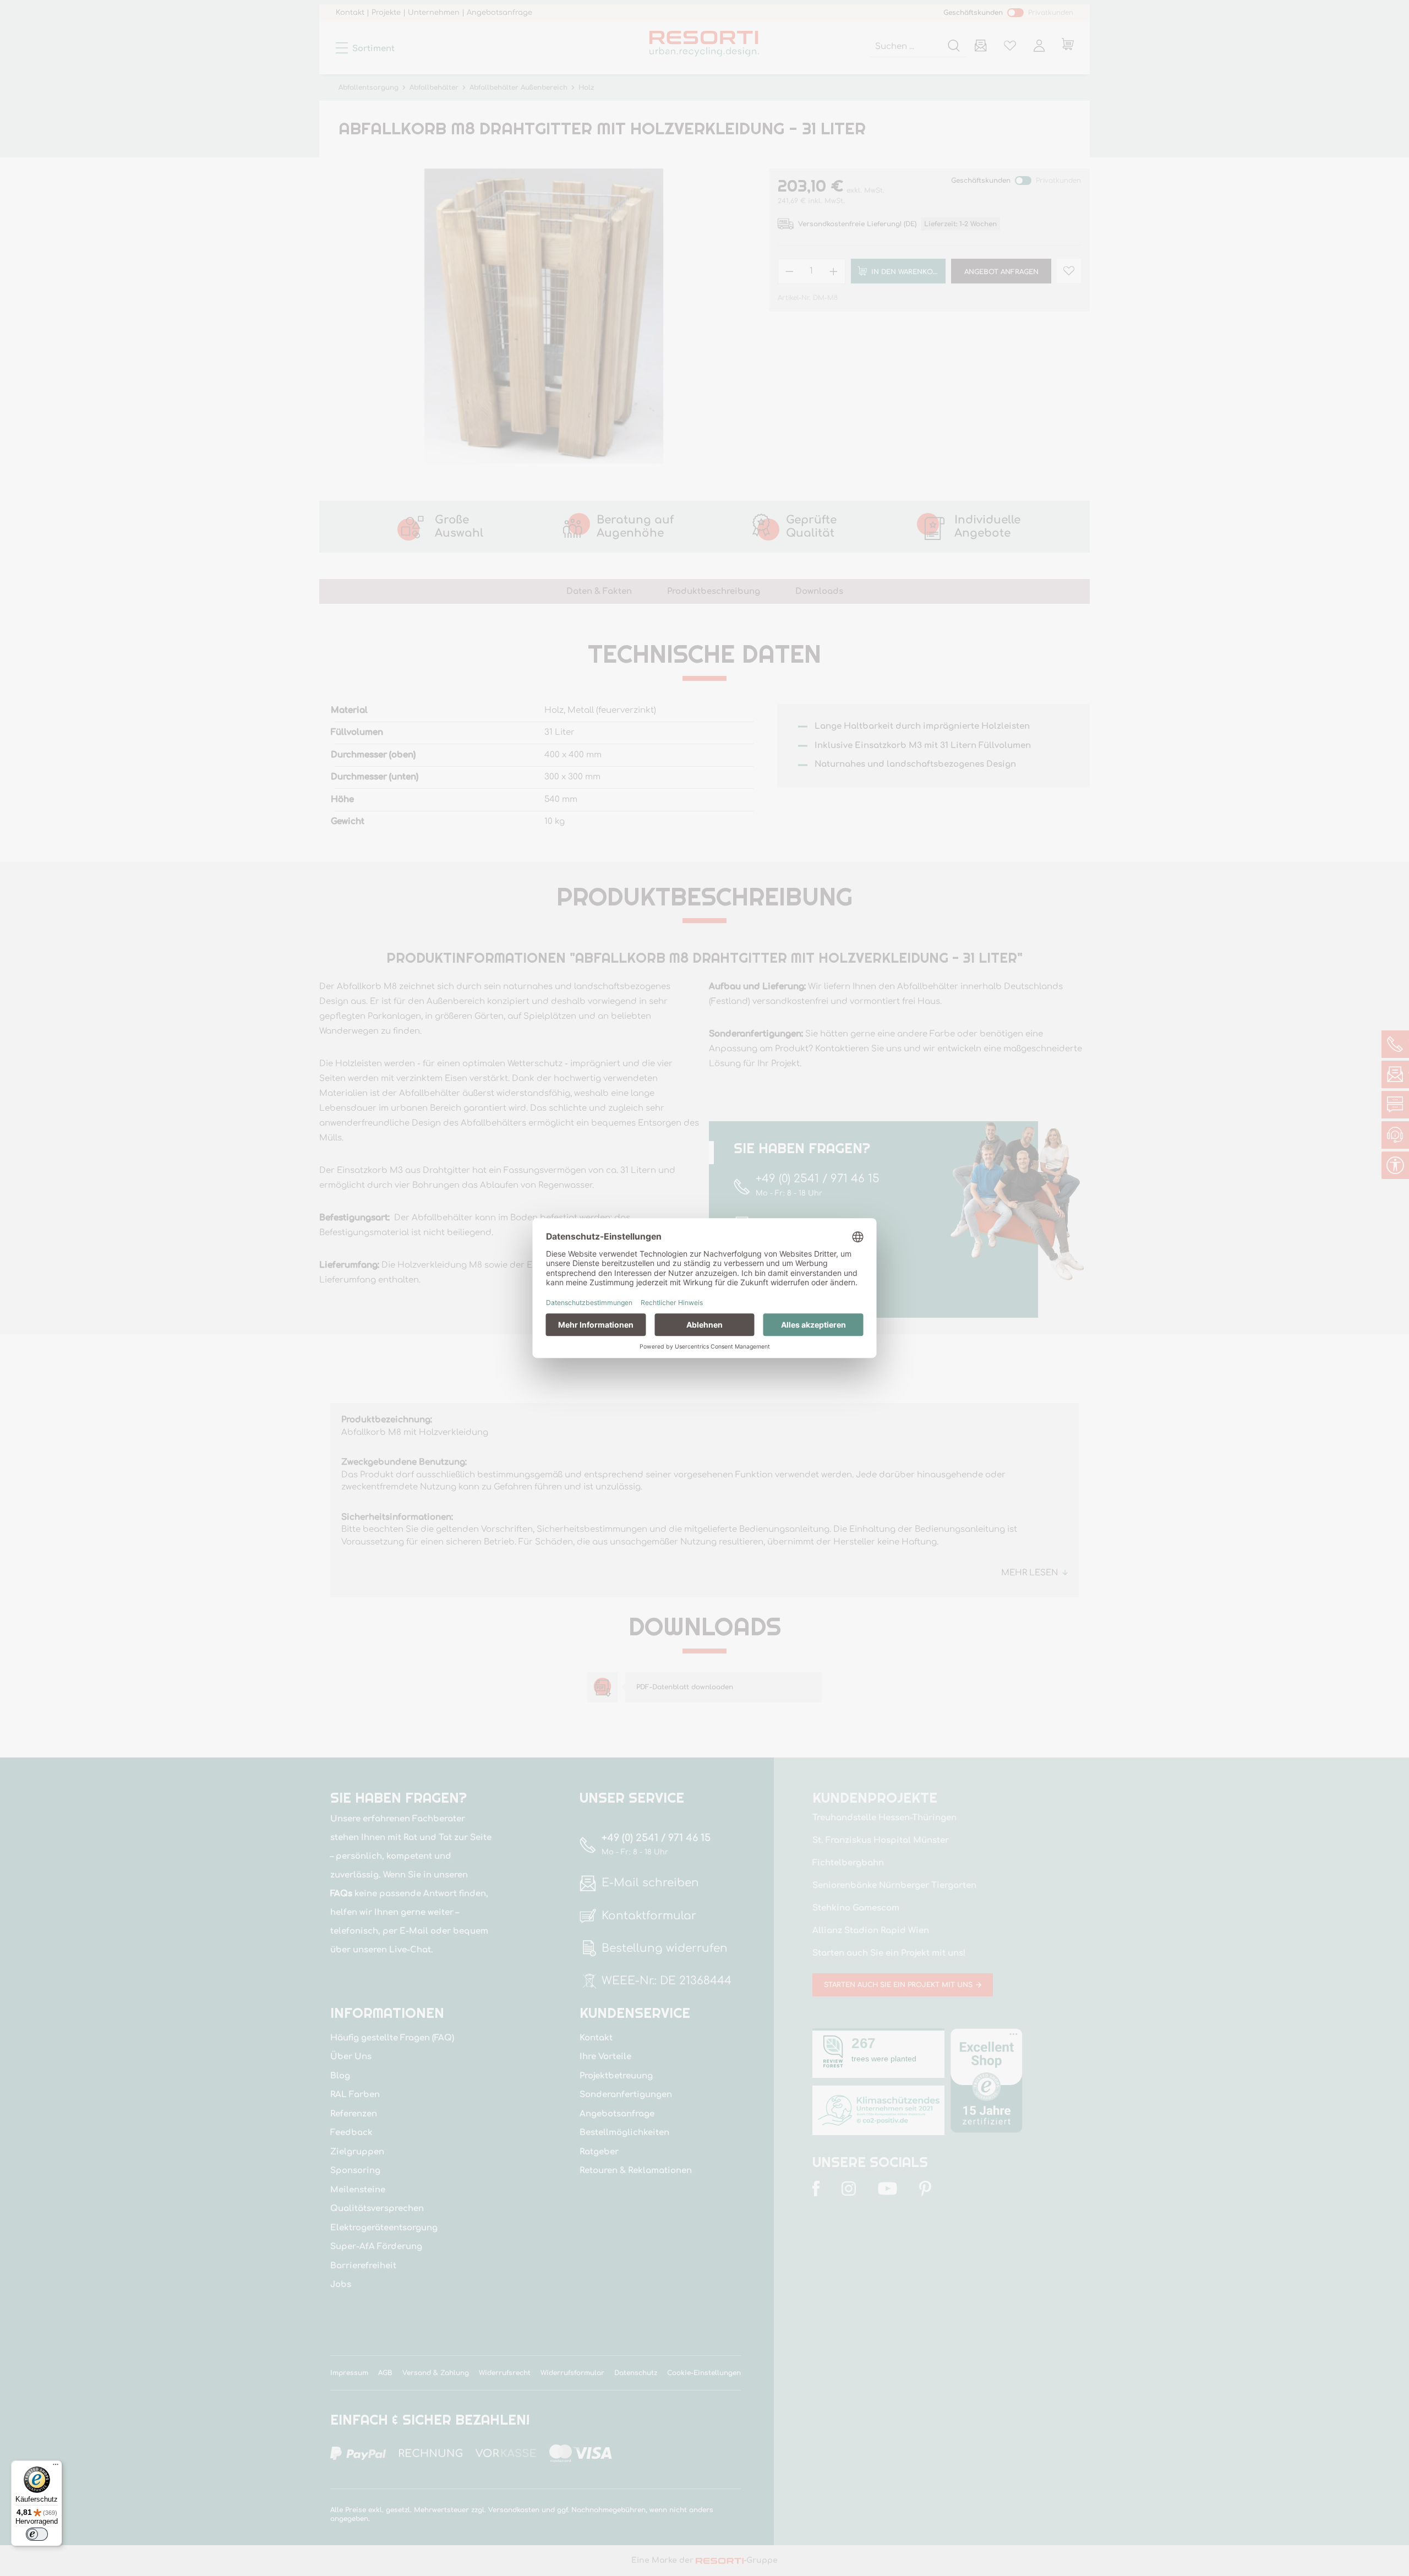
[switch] (37, 2534)
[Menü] (56, 2467)
